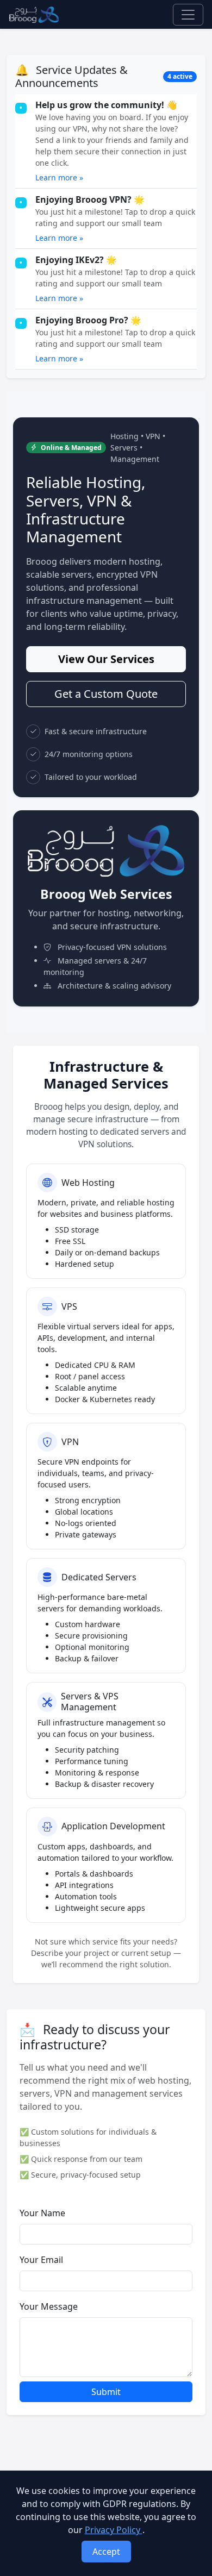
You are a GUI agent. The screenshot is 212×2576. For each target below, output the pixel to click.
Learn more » (59, 177)
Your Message (49, 2306)
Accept (106, 2552)
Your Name (42, 2213)
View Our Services (106, 659)
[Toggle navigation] (188, 15)
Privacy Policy (114, 2530)
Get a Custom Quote (106, 694)
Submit (106, 2392)
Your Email (41, 2260)
